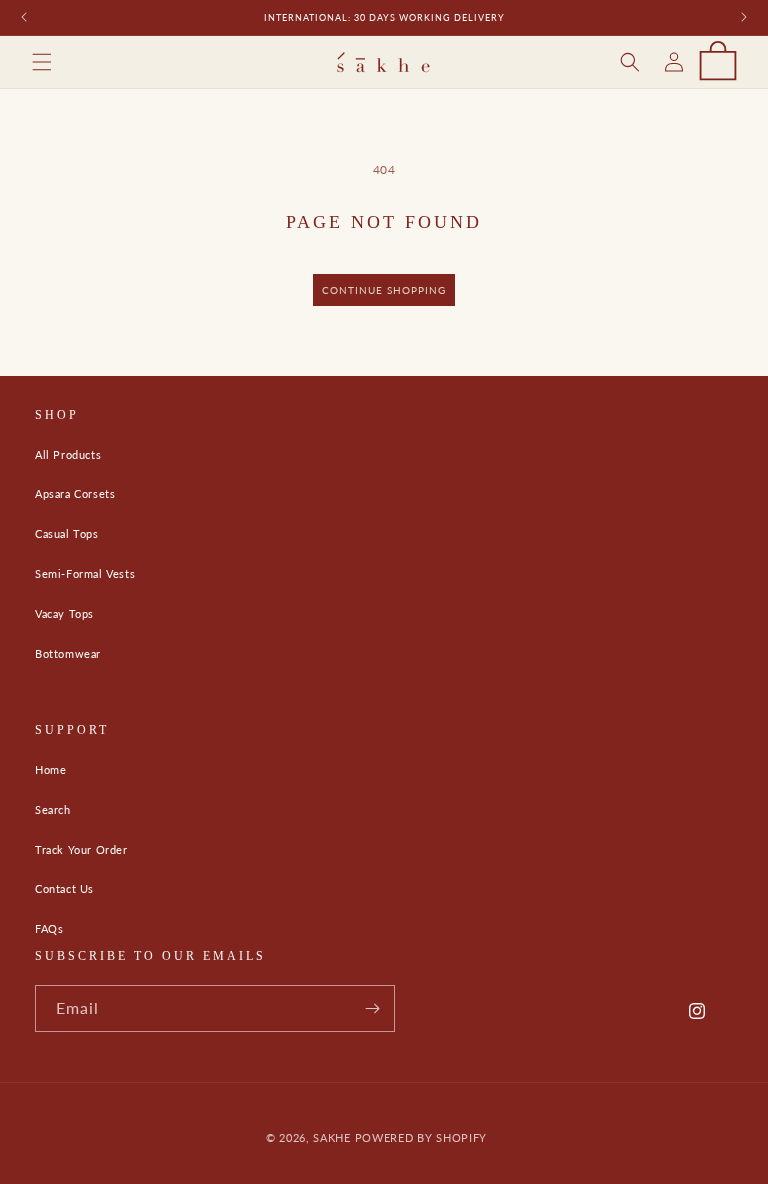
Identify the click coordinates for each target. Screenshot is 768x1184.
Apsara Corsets (75, 493)
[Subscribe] (372, 1008)
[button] (42, 62)
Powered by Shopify (421, 1137)
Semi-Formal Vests (85, 573)
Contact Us (64, 888)
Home (50, 769)
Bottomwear (68, 653)
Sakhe (332, 1137)
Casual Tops (67, 533)
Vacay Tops (64, 613)
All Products (68, 454)
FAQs (49, 928)
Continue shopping (384, 290)
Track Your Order (81, 849)
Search (53, 809)
